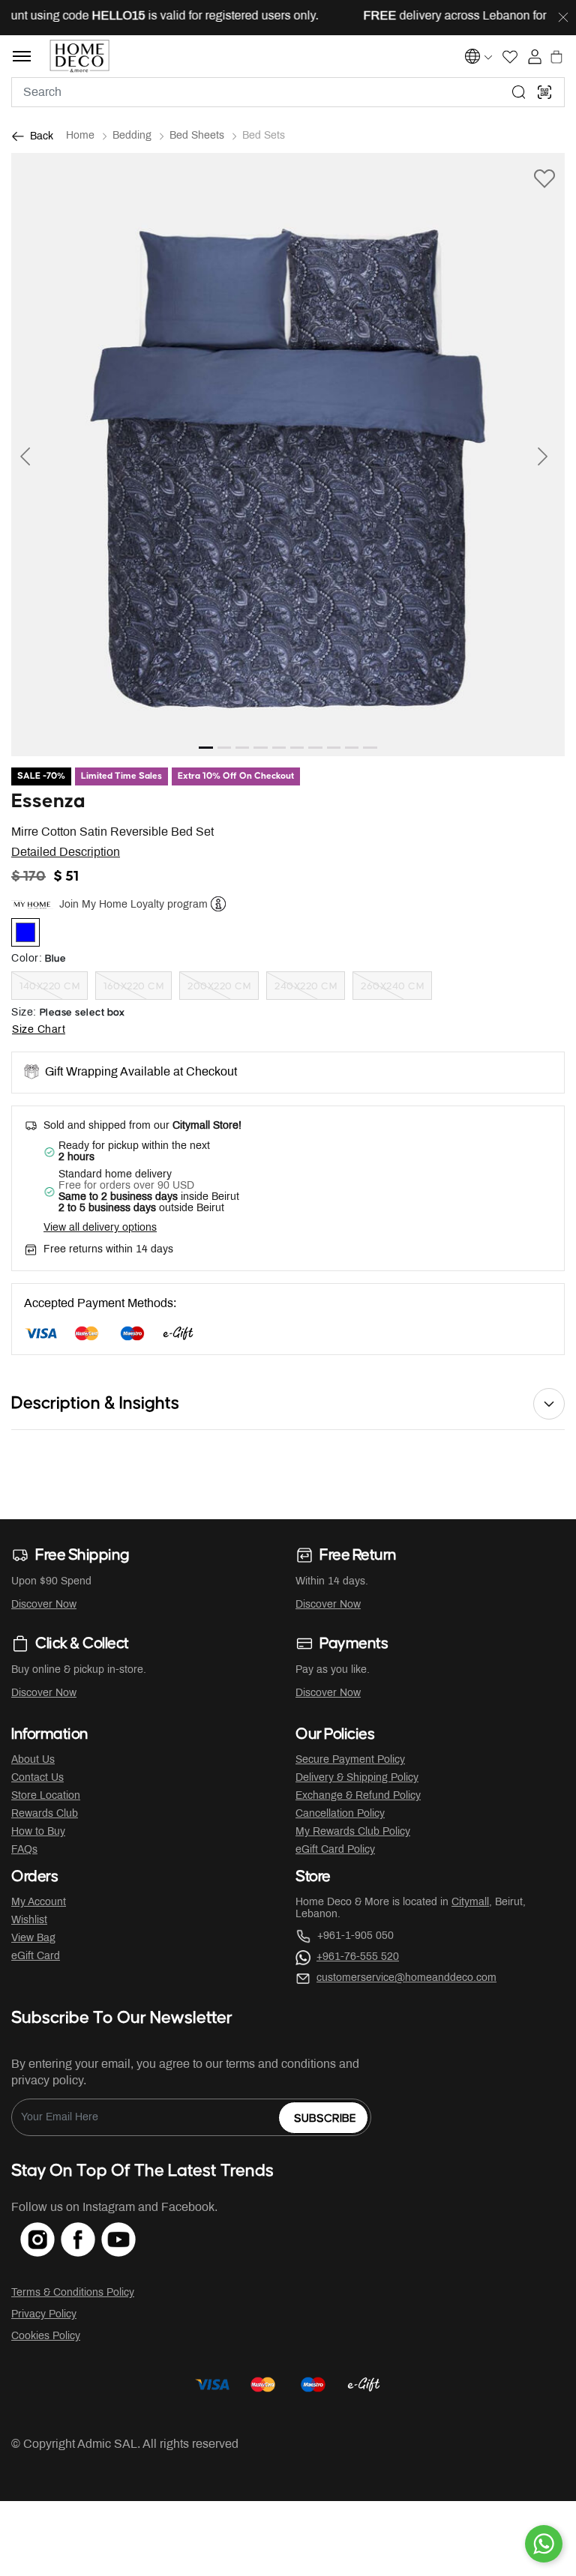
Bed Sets (264, 136)
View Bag (33, 1939)
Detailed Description (66, 853)
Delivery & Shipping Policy (357, 1778)
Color (27, 959)
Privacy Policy (44, 2315)
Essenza (48, 802)
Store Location (46, 1796)
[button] (53, 455)
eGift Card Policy (335, 1850)
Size (24, 1013)
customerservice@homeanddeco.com (406, 1978)
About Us (33, 1760)
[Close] (563, 18)
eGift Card (36, 1957)
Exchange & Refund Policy (358, 1796)
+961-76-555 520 (358, 1957)
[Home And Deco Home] (80, 56)
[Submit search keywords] (519, 92)
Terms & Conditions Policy (73, 2293)
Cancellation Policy (340, 1814)
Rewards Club (45, 1814)
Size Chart (39, 1030)
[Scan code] (544, 92)
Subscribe (325, 2118)
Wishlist (29, 1921)
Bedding (132, 136)
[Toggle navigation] (22, 56)
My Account (39, 1903)
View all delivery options (100, 1228)
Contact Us (37, 1778)
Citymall (470, 1903)
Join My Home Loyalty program (133, 905)
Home (80, 136)
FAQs (24, 1850)
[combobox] (288, 92)
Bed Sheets (197, 136)
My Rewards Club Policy (353, 1832)
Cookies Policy (46, 2337)
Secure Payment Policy (350, 1760)
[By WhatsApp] (544, 2544)
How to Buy (38, 1832)
